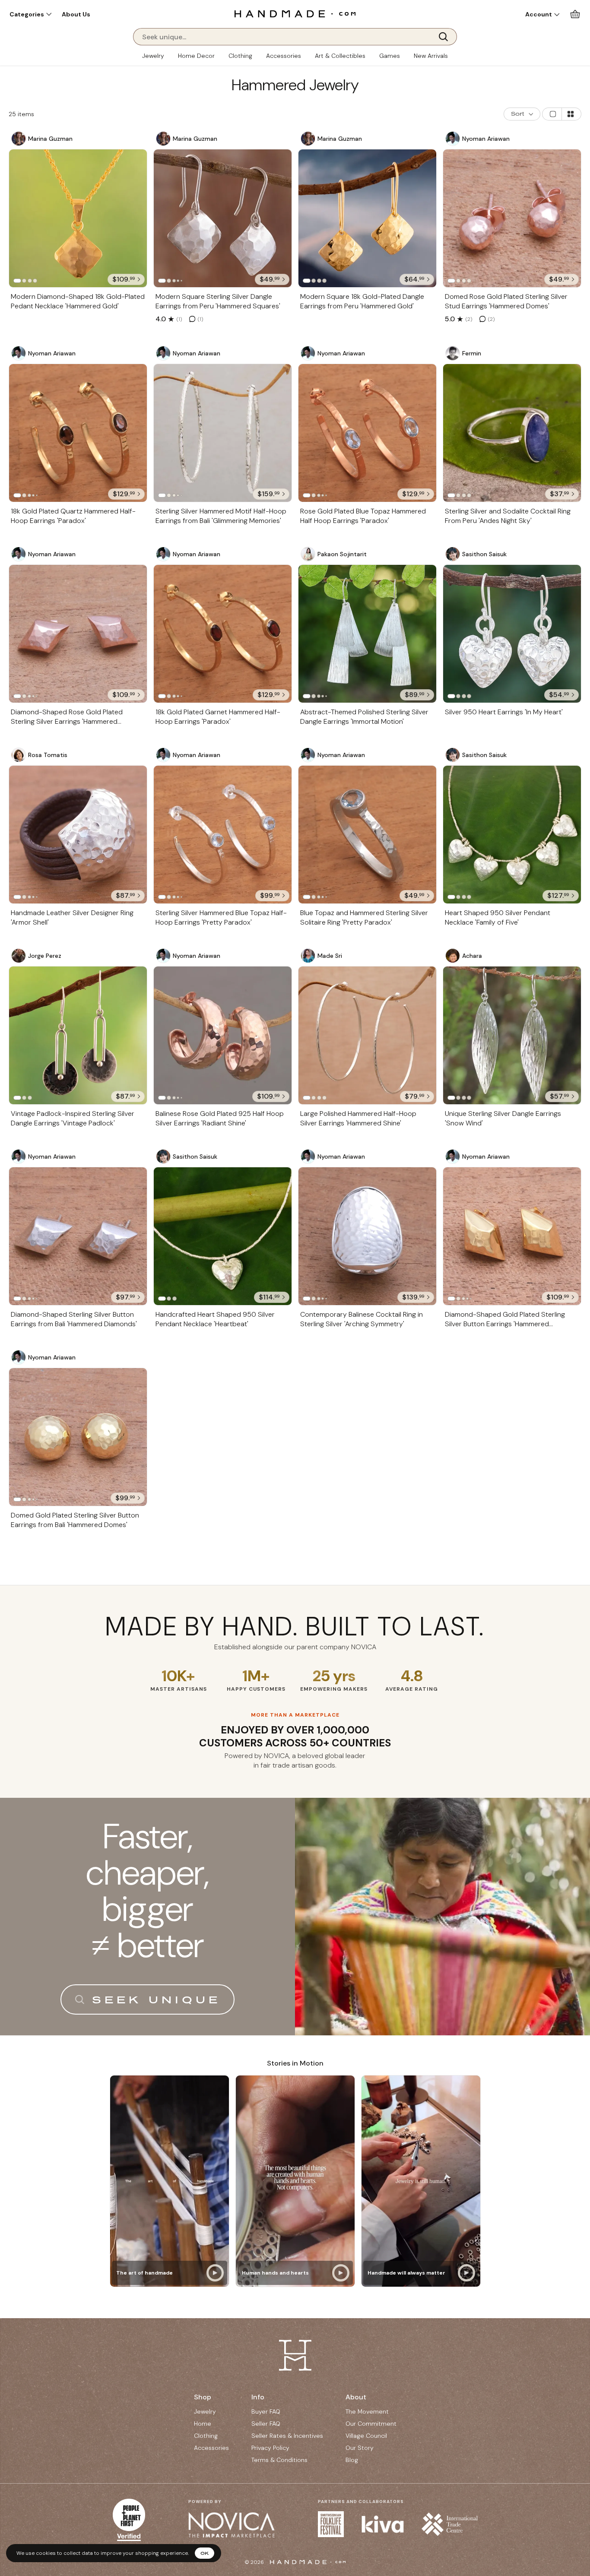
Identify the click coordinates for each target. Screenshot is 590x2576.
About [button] (356, 2397)
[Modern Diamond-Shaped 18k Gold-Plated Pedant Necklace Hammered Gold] (78, 218)
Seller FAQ (266, 2424)
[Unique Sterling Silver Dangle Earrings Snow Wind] (512, 1035)
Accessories (284, 56)
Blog (352, 2460)
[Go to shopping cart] (575, 14)
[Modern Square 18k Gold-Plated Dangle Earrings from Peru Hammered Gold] (367, 218)
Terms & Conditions (279, 2460)
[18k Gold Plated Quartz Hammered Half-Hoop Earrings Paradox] (78, 433)
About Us (76, 14)
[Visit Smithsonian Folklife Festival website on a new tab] (331, 2524)
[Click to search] (446, 37)
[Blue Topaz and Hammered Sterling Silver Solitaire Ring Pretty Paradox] (367, 835)
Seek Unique (156, 1999)
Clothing (240, 56)
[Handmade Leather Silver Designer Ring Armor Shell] (78, 835)
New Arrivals (431, 56)
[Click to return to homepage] (295, 14)
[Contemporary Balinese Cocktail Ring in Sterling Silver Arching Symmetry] (367, 1236)
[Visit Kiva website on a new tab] (383, 2524)
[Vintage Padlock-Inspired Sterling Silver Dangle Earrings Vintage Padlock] (78, 1035)
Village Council (366, 2436)
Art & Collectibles (340, 56)
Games (390, 56)
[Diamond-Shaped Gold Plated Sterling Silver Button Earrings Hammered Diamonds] (512, 1236)
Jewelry (153, 56)
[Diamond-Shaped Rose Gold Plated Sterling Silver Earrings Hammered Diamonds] (78, 634)
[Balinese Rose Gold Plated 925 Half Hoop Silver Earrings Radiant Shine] (223, 1035)
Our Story (360, 2448)
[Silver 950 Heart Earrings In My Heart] (512, 634)
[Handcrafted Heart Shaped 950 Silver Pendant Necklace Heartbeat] (223, 1236)
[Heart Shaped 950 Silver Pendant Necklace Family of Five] (512, 835)
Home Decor (196, 56)
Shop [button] (203, 2397)
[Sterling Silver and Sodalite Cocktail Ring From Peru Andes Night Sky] (512, 433)
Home (203, 2424)
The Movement (367, 2411)
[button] (30, 14)
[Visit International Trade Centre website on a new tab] (450, 2524)
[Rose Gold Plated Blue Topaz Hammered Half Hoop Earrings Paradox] (367, 433)
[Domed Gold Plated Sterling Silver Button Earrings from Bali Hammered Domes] (78, 1437)
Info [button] (258, 2397)
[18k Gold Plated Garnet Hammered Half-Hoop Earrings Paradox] (223, 634)
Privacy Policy (270, 2448)
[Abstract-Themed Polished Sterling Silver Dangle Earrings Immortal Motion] (367, 634)
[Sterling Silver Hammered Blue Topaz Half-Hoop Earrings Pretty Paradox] (223, 835)
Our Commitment (371, 2424)
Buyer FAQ (266, 2411)
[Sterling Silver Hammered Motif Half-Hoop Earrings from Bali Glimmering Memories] (223, 433)
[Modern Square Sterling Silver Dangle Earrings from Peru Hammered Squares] (223, 218)
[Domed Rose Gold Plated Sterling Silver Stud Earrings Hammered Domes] (512, 218)
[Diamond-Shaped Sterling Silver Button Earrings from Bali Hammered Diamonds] (78, 1236)
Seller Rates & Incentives (287, 2436)
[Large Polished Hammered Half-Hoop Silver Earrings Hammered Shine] (367, 1035)
